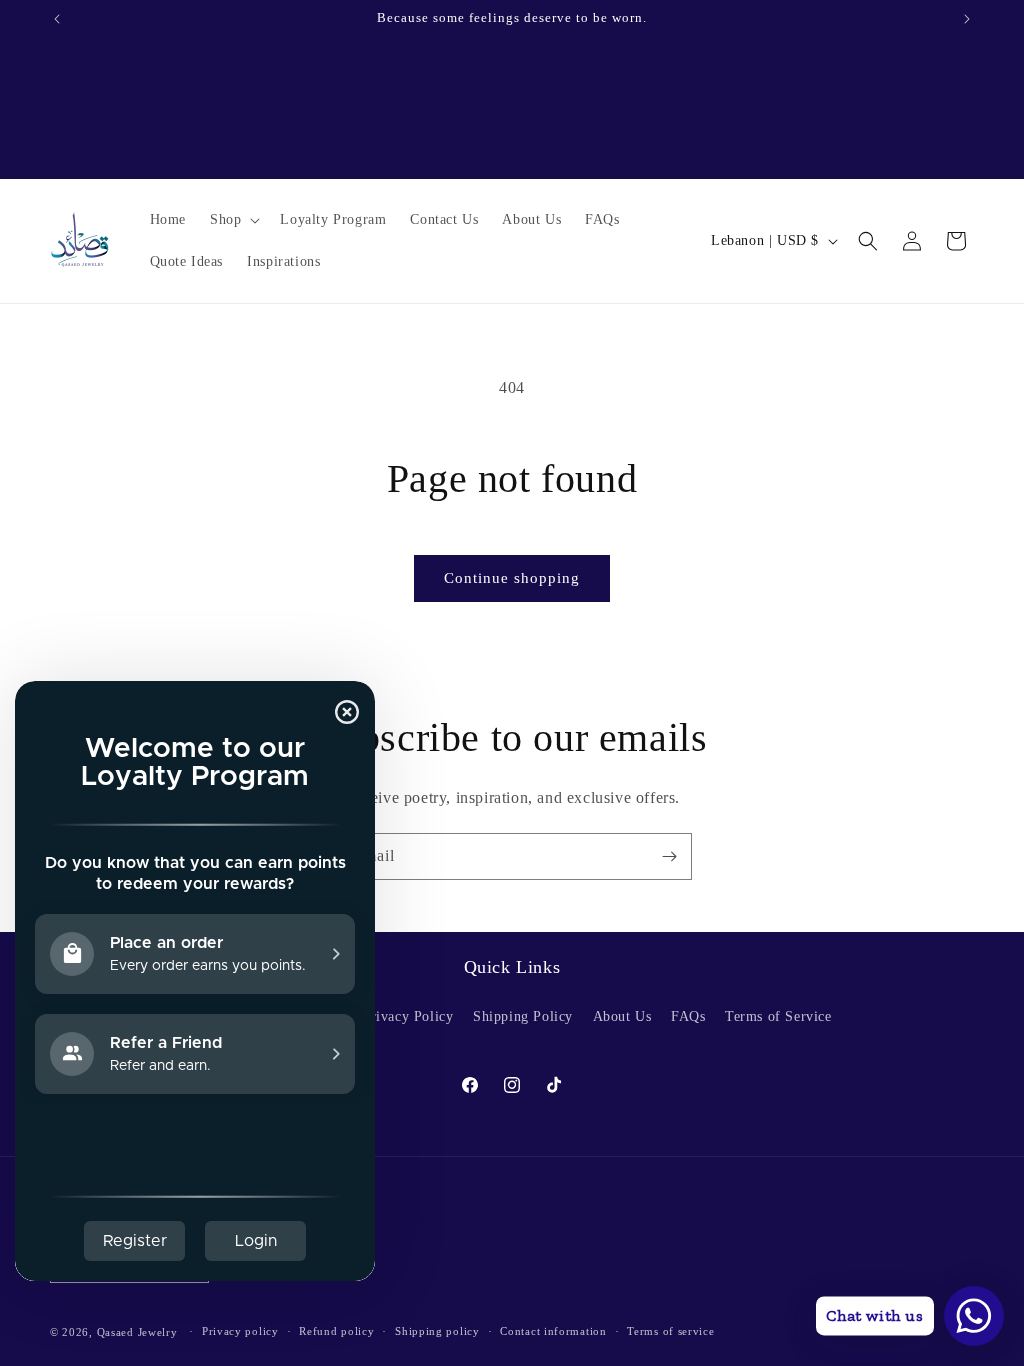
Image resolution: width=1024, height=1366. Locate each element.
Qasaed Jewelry (137, 1332)
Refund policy (336, 1331)
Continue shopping (512, 578)
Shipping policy (437, 1331)
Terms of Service (778, 1016)
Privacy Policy (407, 1016)
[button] (233, 220)
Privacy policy (240, 1331)
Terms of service (670, 1331)
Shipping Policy (523, 1016)
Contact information (553, 1331)
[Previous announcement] (57, 19)
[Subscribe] (669, 856)
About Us (622, 1016)
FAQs (688, 1016)
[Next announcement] (967, 19)
